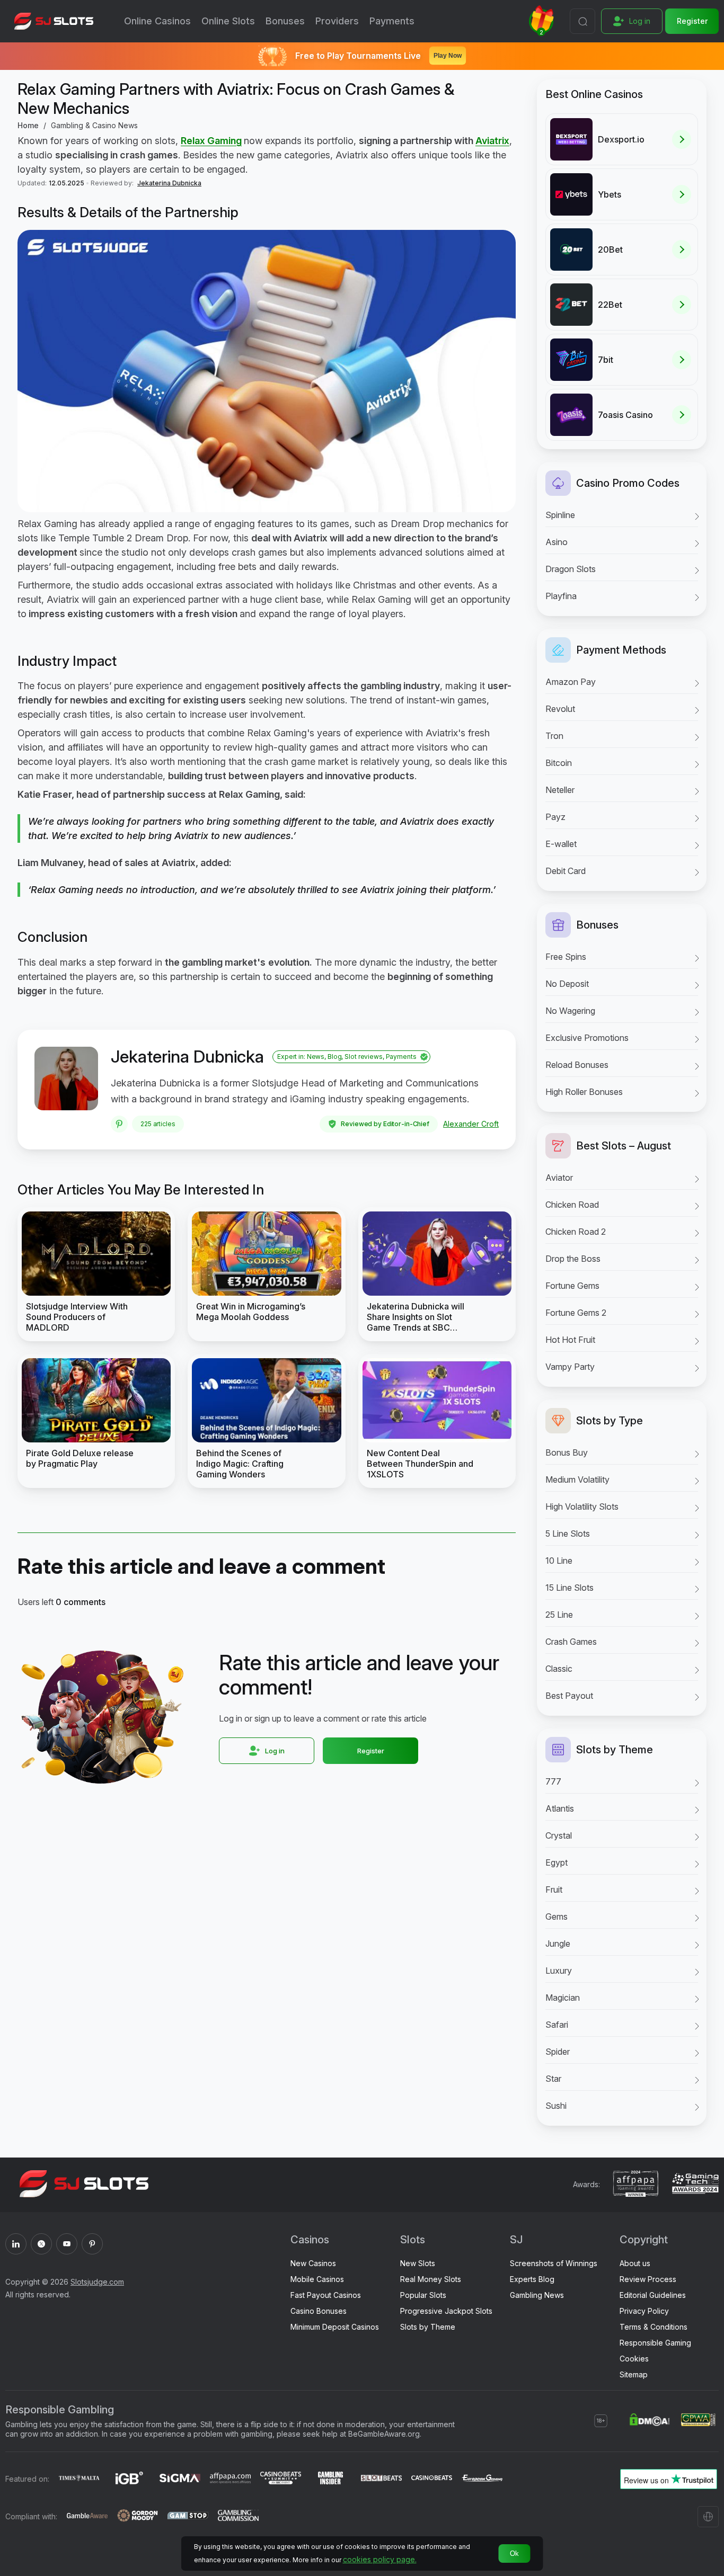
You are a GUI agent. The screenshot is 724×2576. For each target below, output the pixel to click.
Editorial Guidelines (653, 2295)
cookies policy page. (380, 2559)
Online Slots (228, 21)
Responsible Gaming (655, 2343)
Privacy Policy (644, 2311)
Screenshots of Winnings (554, 2263)
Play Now (448, 56)
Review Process (648, 2279)
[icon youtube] (67, 2244)
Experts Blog (532, 2279)
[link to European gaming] (482, 2479)
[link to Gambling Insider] (331, 2479)
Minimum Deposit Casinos (335, 2327)
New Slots (418, 2263)
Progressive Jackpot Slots (446, 2311)
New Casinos (313, 2263)
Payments (392, 21)
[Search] (582, 21)
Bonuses (285, 21)
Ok (514, 2553)
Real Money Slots (431, 2279)
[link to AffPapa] (230, 2479)
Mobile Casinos (317, 2279)
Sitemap (634, 2374)
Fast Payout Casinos (326, 2295)
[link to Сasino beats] (432, 2479)
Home (28, 125)
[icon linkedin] (16, 2244)
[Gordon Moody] (138, 2517)
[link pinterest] (119, 1124)
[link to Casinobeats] (281, 2479)
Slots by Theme (428, 2327)
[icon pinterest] (92, 2244)
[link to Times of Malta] (79, 2479)
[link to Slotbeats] (381, 2479)
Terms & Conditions (654, 2327)
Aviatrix (492, 141)
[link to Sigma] (180, 2479)
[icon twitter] (41, 2244)
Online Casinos (157, 21)
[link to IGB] (130, 2479)
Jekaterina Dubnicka (169, 183)
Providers (337, 21)
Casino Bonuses (319, 2311)
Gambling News (537, 2295)
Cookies (634, 2359)
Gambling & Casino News (94, 125)
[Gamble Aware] (87, 2517)
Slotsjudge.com (97, 2282)
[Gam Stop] (188, 2517)
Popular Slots (423, 2295)
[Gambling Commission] (238, 2517)
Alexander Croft (471, 1124)
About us (635, 2263)
